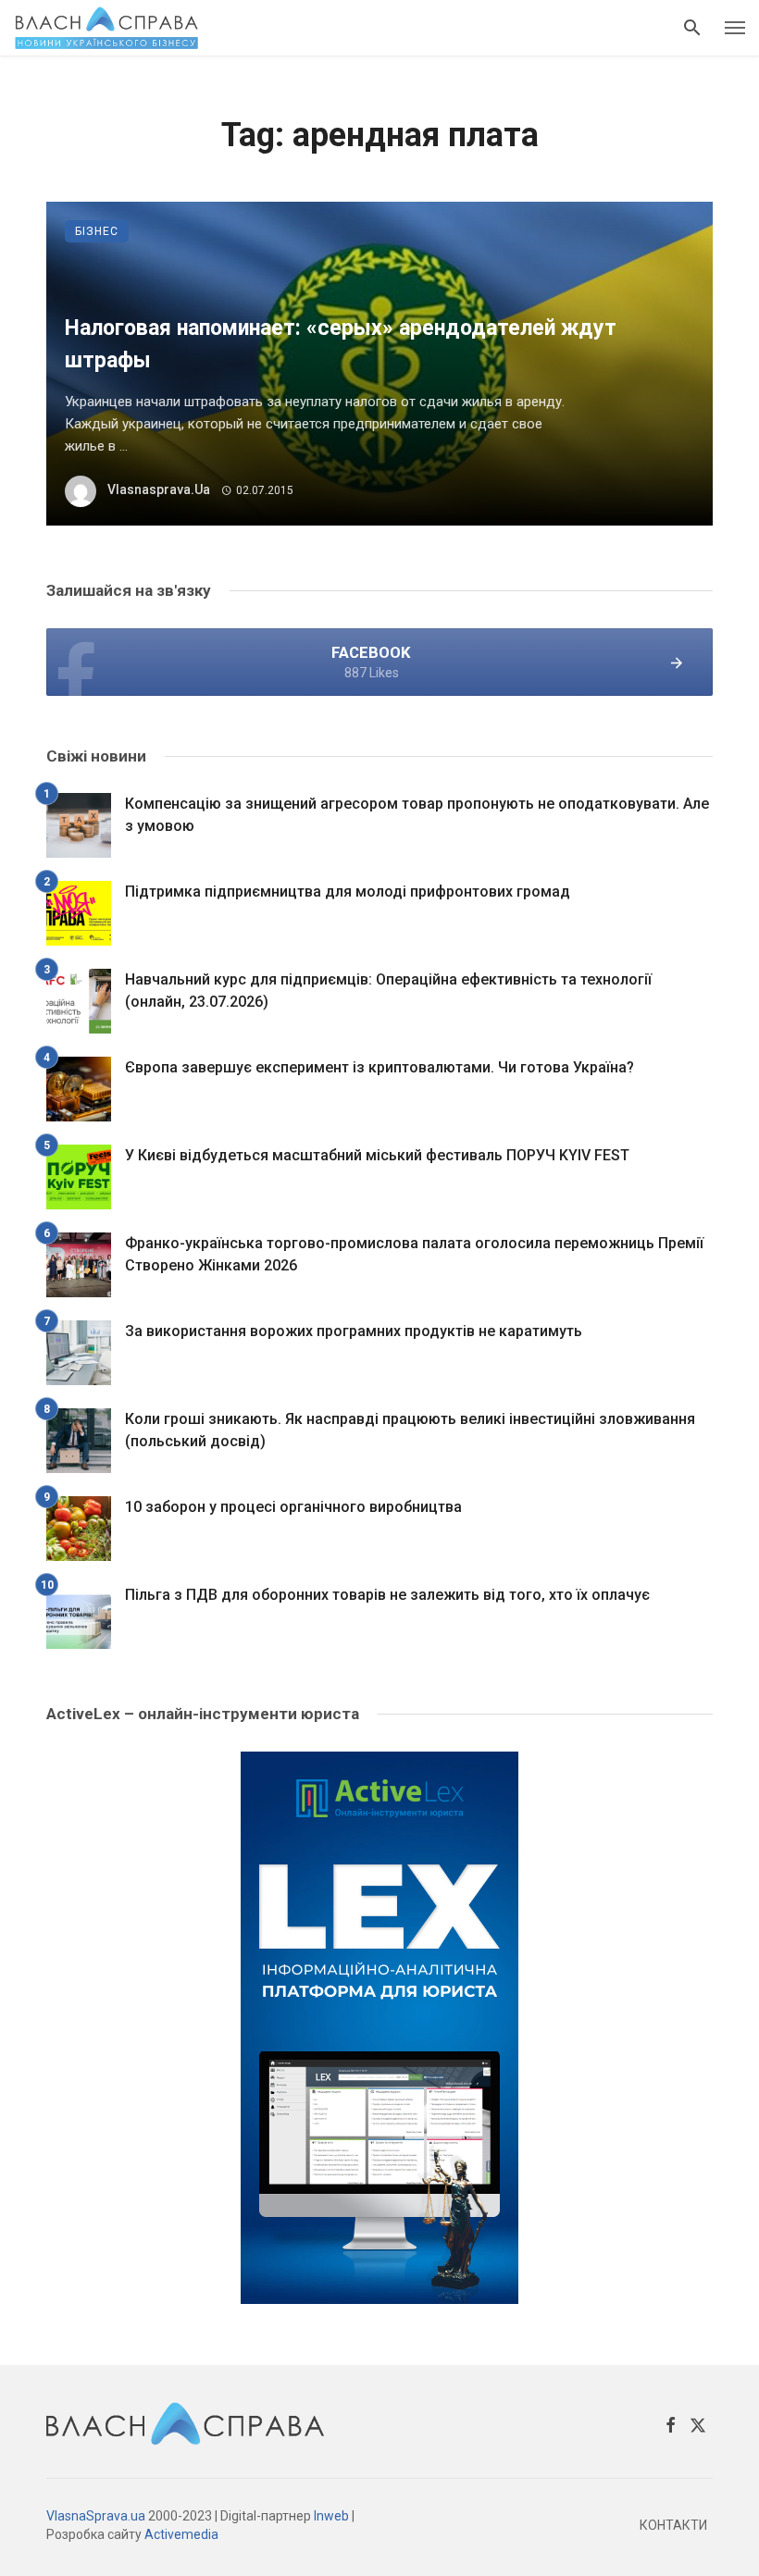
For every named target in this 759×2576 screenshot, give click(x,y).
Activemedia (181, 2534)
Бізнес (97, 231)
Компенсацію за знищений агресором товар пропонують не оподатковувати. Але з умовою (417, 815)
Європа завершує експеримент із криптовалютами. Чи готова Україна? (379, 1067)
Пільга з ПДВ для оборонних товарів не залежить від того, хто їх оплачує (387, 1595)
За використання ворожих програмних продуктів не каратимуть (354, 1331)
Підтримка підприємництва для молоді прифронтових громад (348, 892)
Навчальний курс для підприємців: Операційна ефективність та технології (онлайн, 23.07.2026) (388, 991)
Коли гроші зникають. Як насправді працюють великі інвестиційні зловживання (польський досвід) (410, 1430)
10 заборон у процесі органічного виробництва (293, 1507)
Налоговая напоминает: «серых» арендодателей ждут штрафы (341, 344)
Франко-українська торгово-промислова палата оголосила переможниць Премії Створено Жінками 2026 (414, 1254)
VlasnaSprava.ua (96, 2516)
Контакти (673, 2525)
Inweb (331, 2516)
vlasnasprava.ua (159, 489)
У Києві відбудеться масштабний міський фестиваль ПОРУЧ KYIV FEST (377, 1155)
